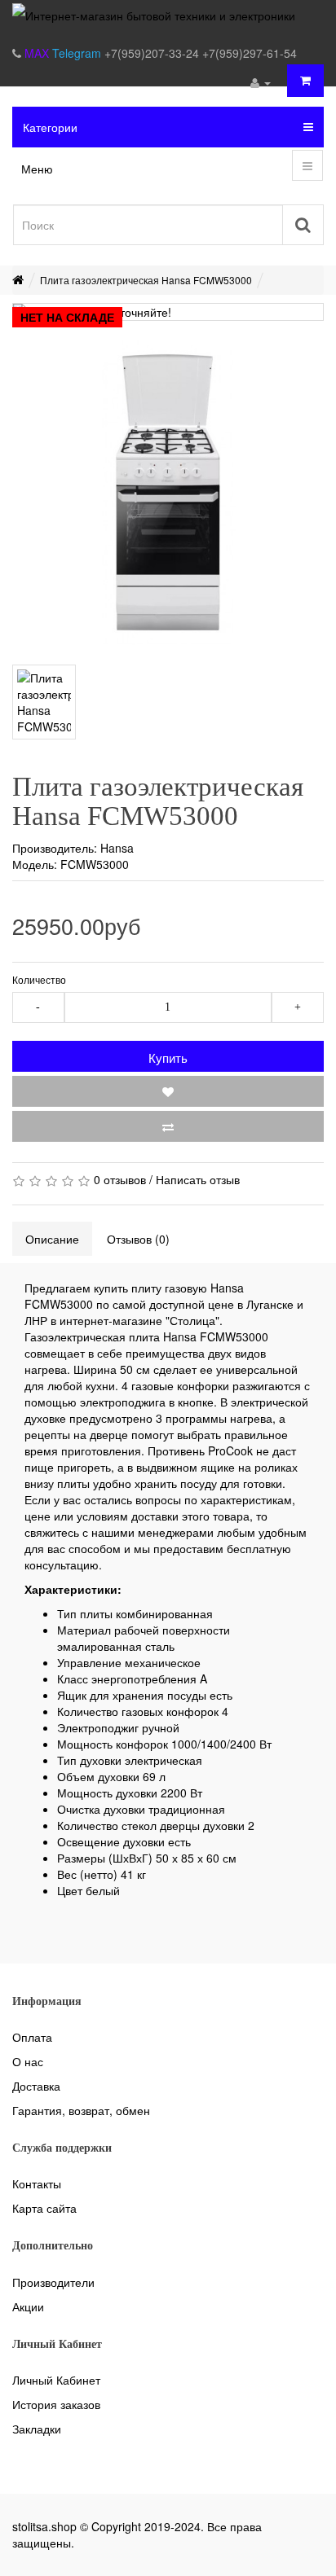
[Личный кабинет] (261, 82)
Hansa (117, 848)
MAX (38, 53)
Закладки (37, 2429)
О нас (28, 2061)
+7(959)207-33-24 (153, 53)
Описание (52, 1239)
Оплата (32, 2037)
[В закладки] (168, 1091)
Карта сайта (44, 2208)
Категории (50, 127)
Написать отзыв (198, 1179)
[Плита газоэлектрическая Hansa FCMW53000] (168, 493)
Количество (39, 979)
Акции (28, 2306)
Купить (168, 1058)
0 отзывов (120, 1179)
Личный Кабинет (56, 2380)
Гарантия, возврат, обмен (81, 2110)
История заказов (56, 2404)
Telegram (78, 53)
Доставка (36, 2086)
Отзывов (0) (138, 1239)
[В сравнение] (168, 1126)
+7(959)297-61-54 (250, 53)
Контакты (37, 2183)
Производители (53, 2282)
